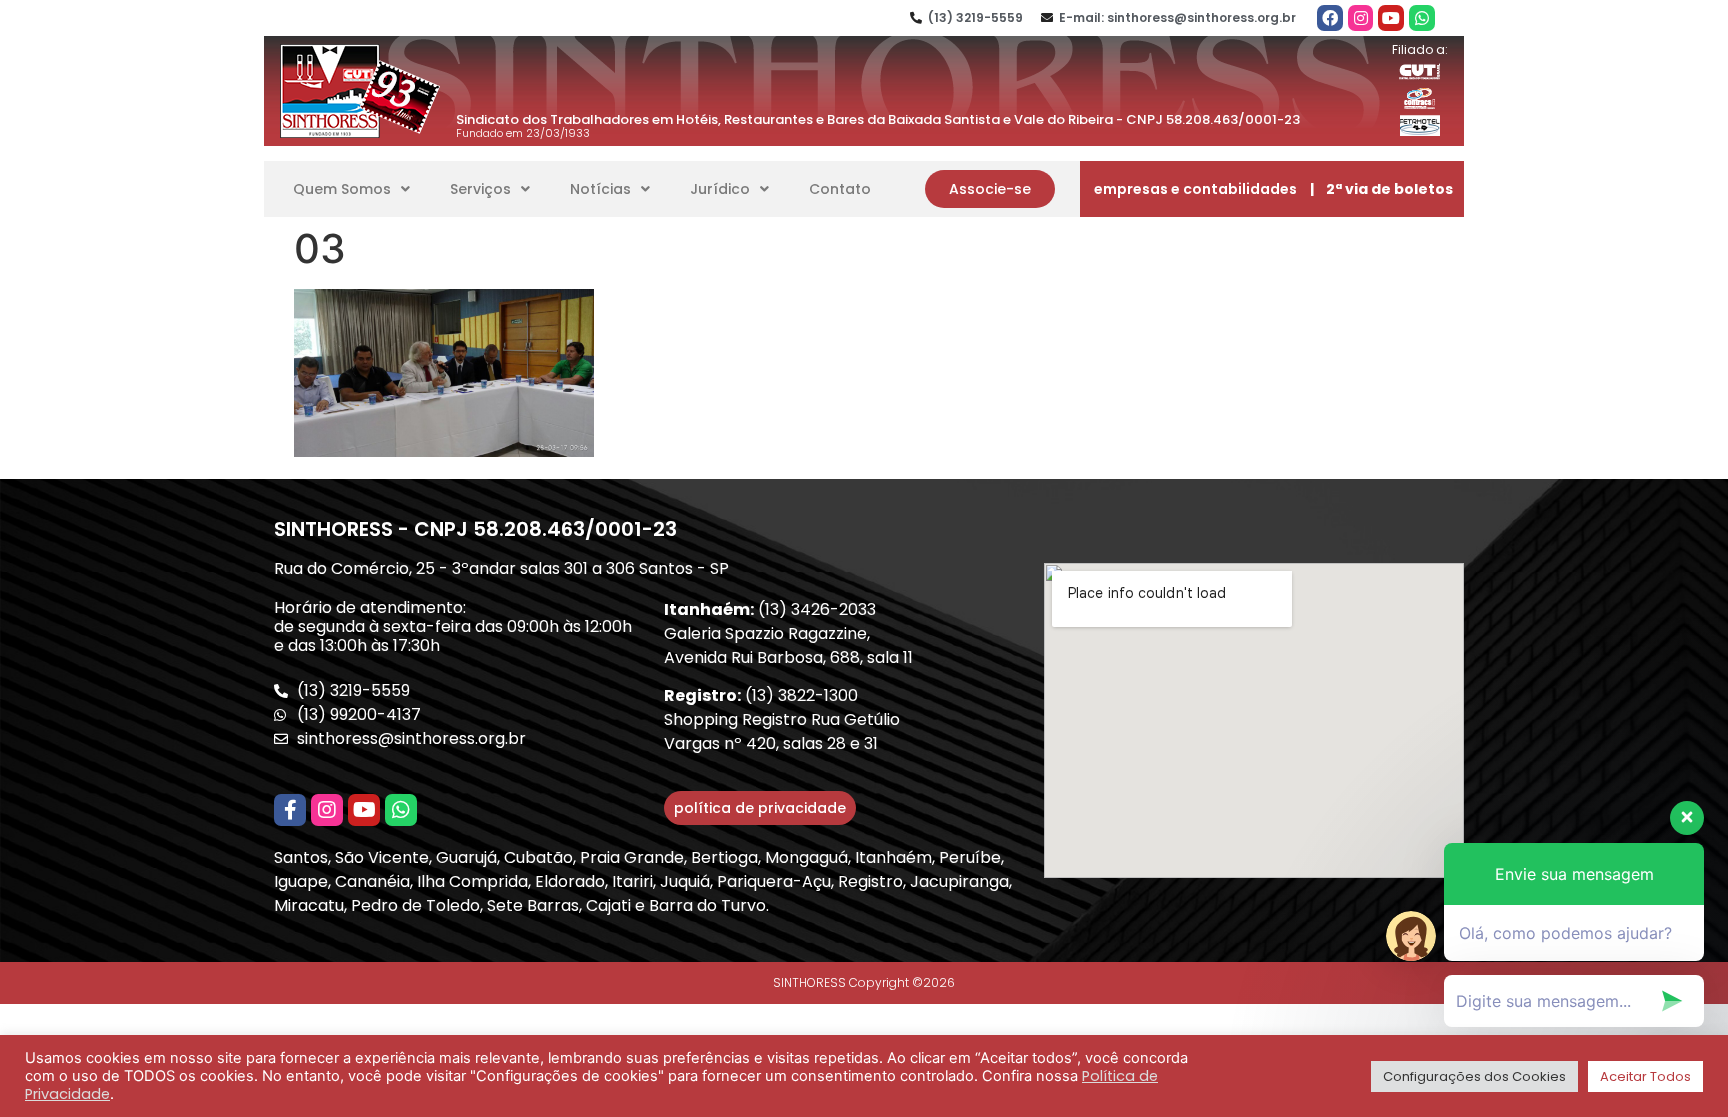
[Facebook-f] (290, 810)
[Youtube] (1391, 18)
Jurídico (720, 189)
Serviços (480, 189)
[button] (990, 189)
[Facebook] (1330, 18)
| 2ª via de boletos (1381, 189)
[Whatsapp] (1422, 18)
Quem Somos (342, 189)
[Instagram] (1361, 18)
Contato (840, 189)
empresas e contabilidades (1195, 189)
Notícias (600, 189)
